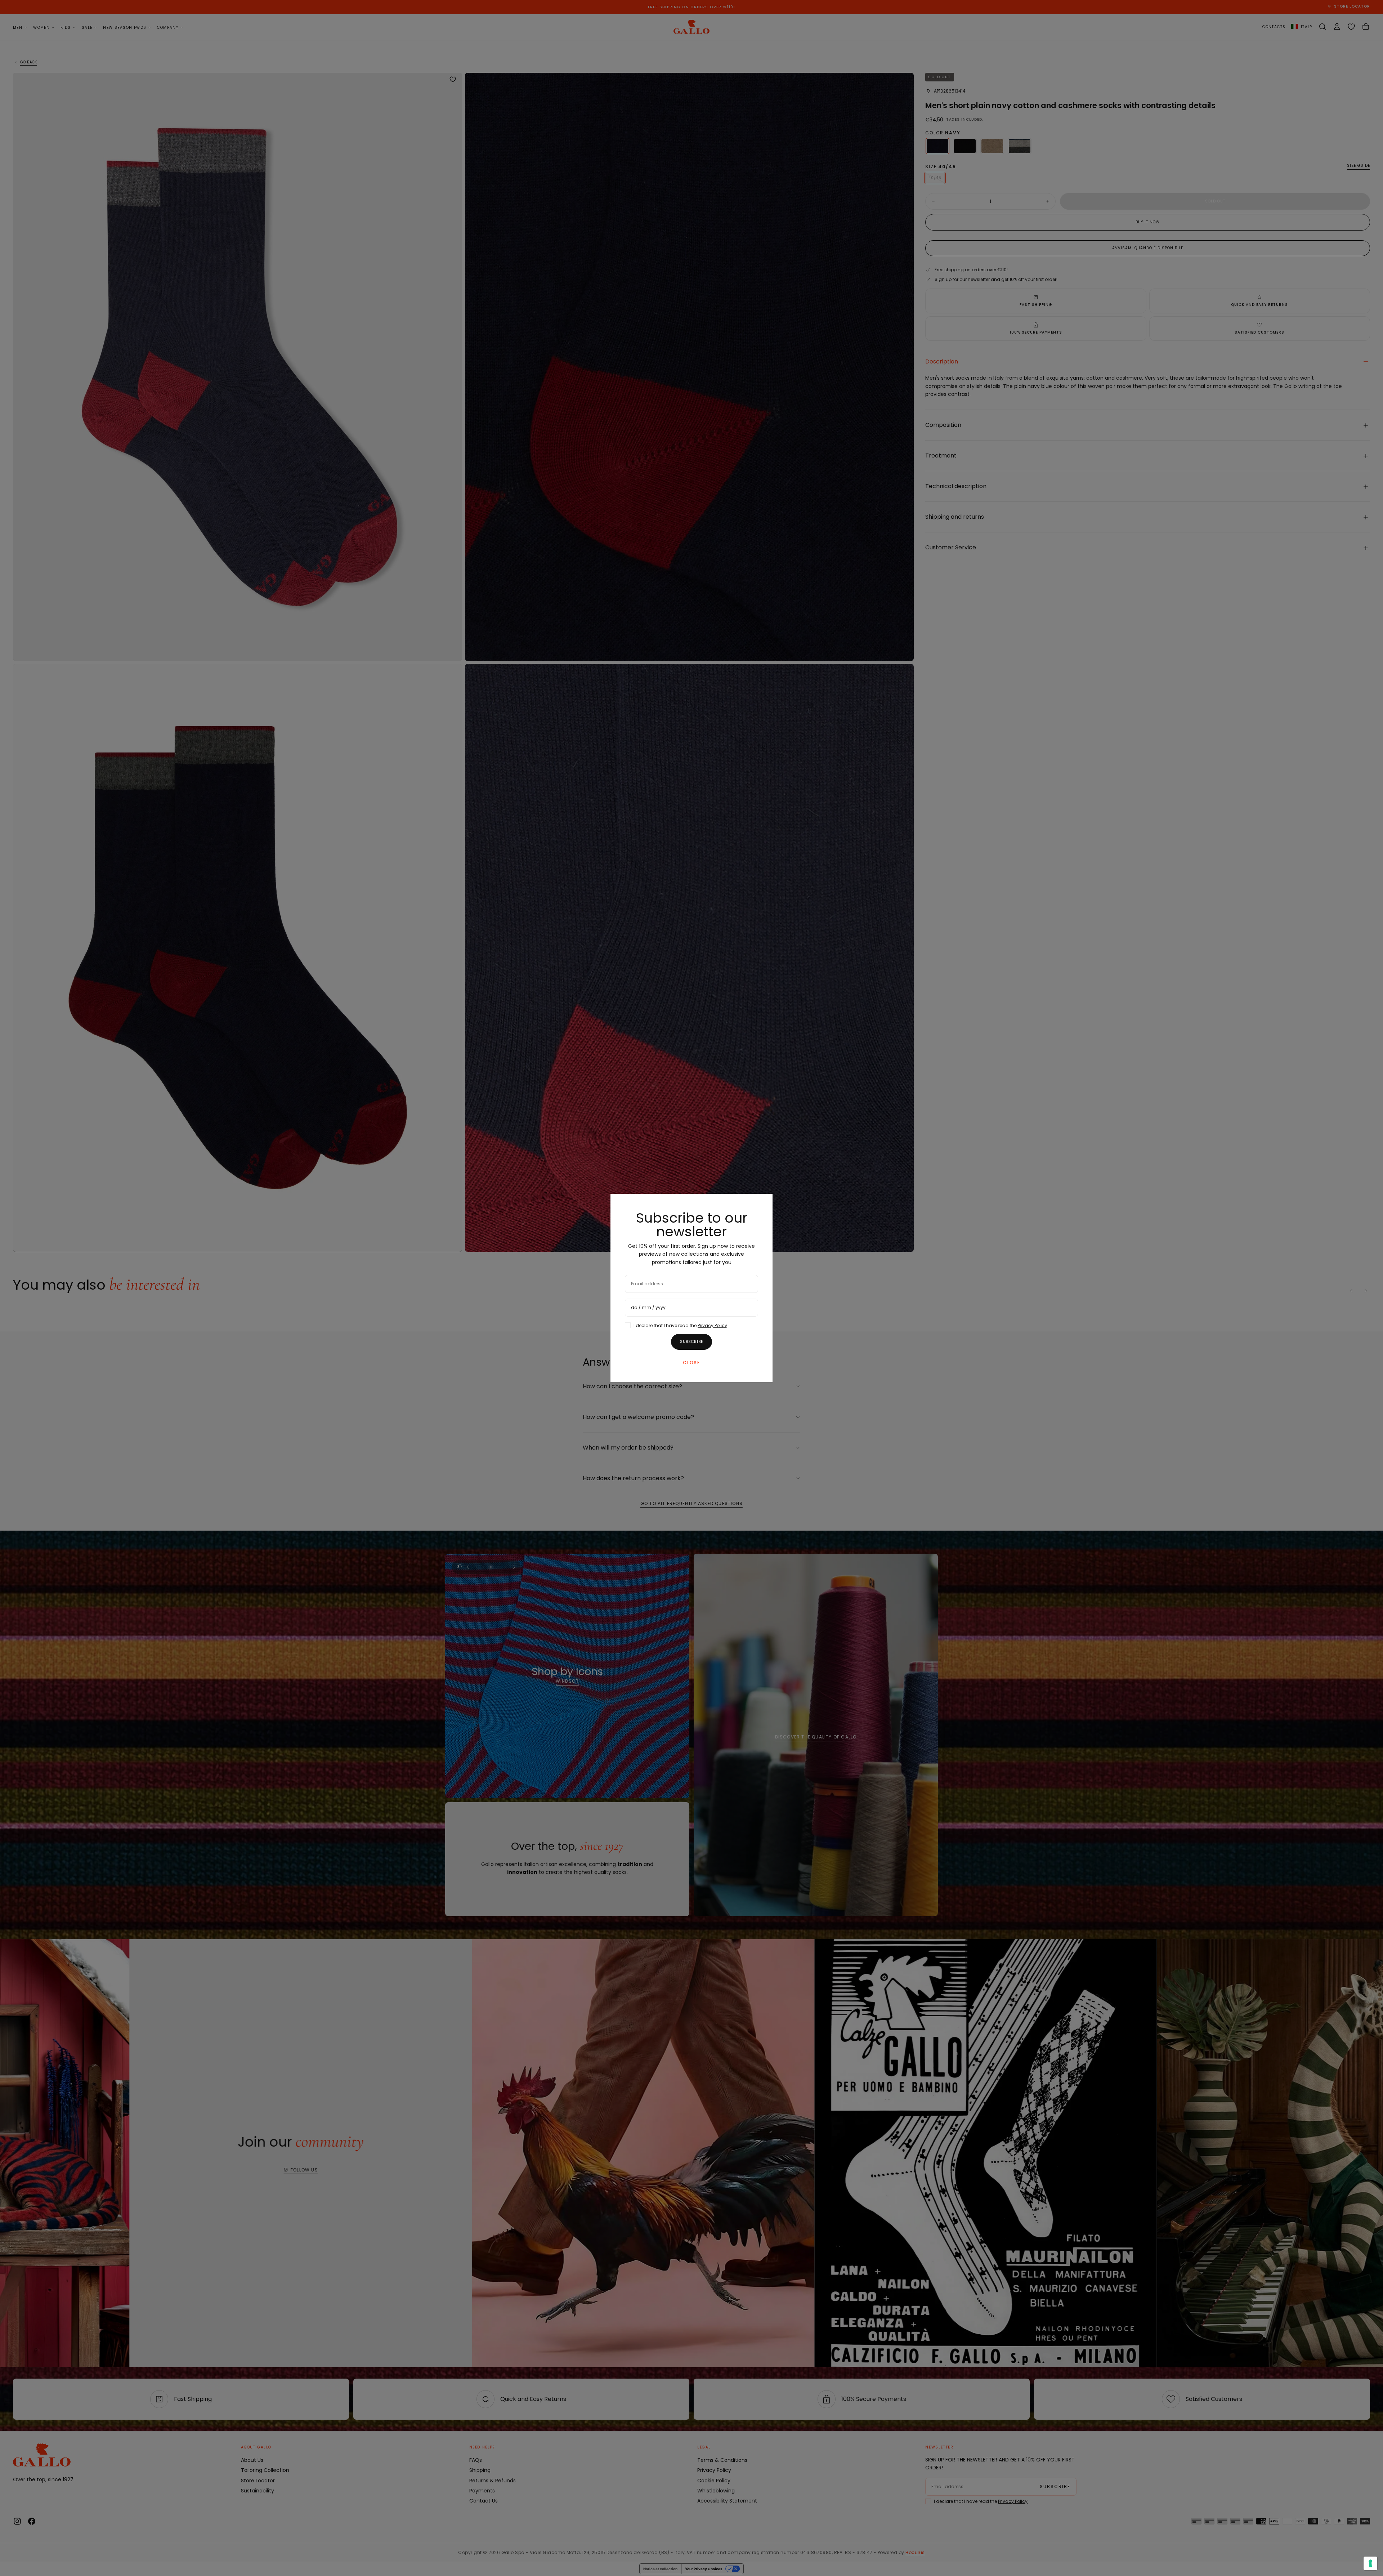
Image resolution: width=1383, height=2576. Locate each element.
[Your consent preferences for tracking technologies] (1370, 2563)
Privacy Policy (712, 1325)
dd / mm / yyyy (648, 1307)
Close (691, 1363)
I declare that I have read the (680, 1325)
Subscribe (691, 1342)
